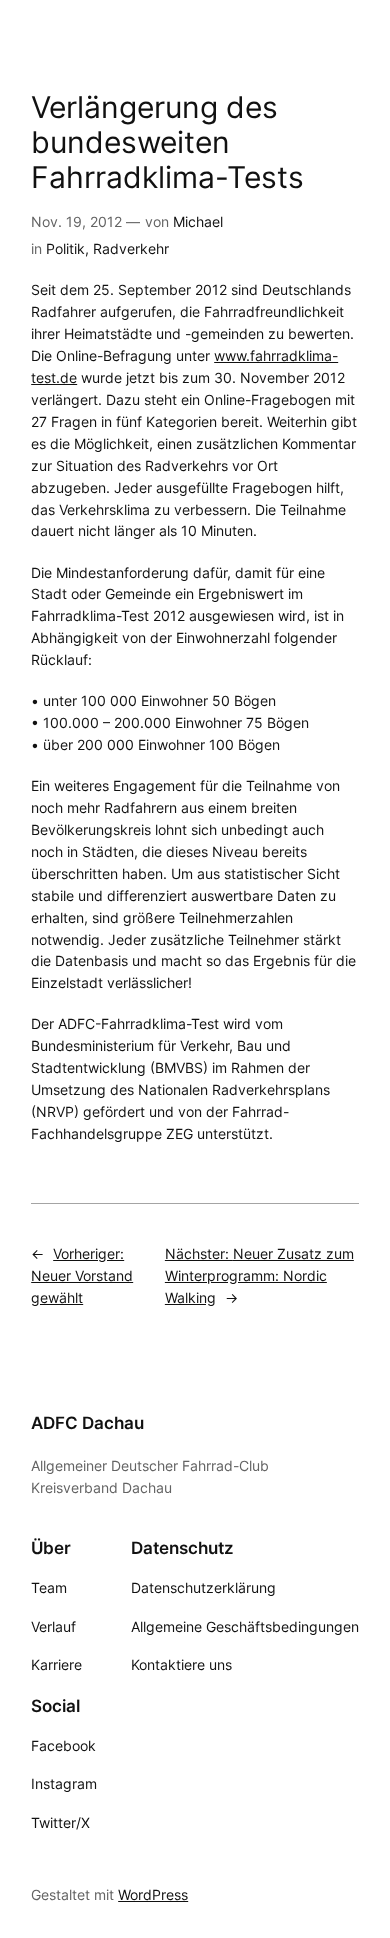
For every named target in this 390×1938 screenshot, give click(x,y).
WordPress (153, 1894)
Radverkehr (131, 248)
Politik (65, 248)
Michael (198, 221)
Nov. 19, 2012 (76, 221)
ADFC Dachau (87, 1423)
